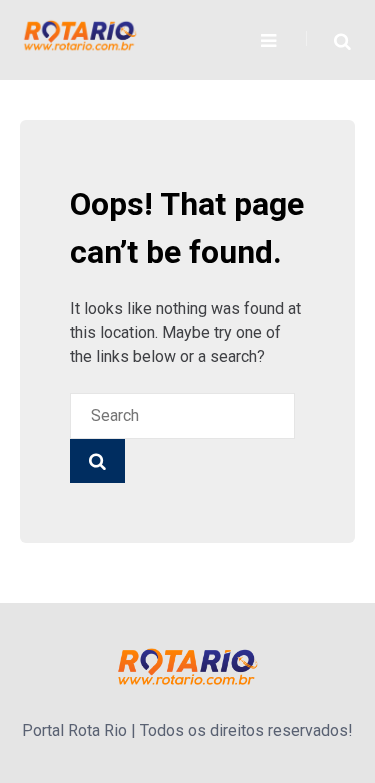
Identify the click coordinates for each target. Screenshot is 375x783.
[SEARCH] (97, 461)
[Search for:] (182, 415)
